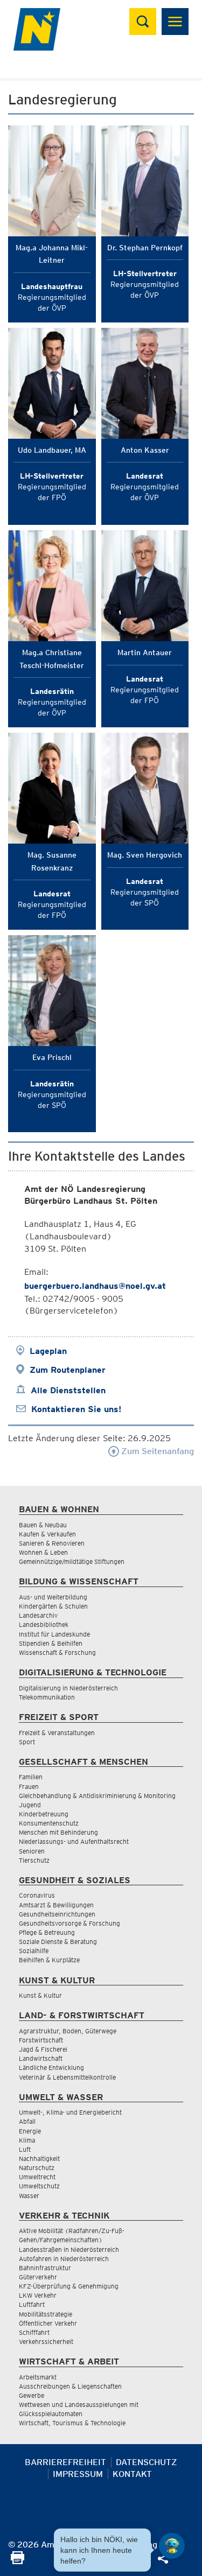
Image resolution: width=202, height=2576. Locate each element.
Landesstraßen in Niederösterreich (69, 2249)
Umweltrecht (37, 2177)
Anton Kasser (145, 450)
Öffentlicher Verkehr (48, 2323)
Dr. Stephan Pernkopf (145, 248)
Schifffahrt (34, 2332)
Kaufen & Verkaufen (47, 1534)
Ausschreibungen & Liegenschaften (70, 2386)
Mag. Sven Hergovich (145, 855)
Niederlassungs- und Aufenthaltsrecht (74, 1841)
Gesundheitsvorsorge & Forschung (69, 1923)
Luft (25, 2149)
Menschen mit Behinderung (58, 1832)
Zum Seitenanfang (156, 1451)
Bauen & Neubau (43, 1525)
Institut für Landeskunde (54, 1634)
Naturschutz (37, 2168)
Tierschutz (34, 1860)
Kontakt (132, 2474)
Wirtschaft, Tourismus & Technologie (72, 2423)
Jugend (30, 1805)
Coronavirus (37, 1895)
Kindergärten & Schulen (53, 1606)
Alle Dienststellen (68, 1390)
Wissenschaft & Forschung (57, 1652)
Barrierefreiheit (65, 2462)
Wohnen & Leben (43, 1552)
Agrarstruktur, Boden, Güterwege (68, 2031)
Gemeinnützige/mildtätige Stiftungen (72, 1561)
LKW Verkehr (38, 2295)
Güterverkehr (38, 2277)
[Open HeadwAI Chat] (172, 2546)
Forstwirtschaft (41, 2040)
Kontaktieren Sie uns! (76, 1409)
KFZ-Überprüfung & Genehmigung (69, 2286)
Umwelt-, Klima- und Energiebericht (70, 2112)
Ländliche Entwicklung (51, 2068)
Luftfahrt (32, 2304)
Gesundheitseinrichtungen (57, 1914)
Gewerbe (32, 2395)
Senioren (32, 1851)
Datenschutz (147, 2462)
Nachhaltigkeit (39, 2159)
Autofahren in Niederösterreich (64, 2259)
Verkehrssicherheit (46, 2342)
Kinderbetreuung (44, 1814)
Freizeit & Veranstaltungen (57, 1733)
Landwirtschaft (41, 2058)
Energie (30, 2131)
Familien (31, 1777)
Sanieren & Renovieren (52, 1543)
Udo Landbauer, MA (52, 450)
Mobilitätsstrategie (46, 2314)
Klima (27, 2140)
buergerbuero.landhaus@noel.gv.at (95, 1286)
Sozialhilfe (34, 1951)
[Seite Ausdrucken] (18, 2561)
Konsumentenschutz (49, 1823)
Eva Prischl (52, 1057)
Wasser (29, 2196)
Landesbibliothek (44, 1624)
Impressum (78, 2474)
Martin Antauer (145, 652)
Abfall (27, 2121)
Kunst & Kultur (40, 1995)
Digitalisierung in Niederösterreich (68, 1688)
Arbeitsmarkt (38, 2377)
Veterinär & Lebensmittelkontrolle (67, 2077)
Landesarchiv (38, 1615)
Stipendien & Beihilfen (51, 1643)
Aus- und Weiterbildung (53, 1597)
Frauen (29, 1787)
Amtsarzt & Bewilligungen (56, 1905)
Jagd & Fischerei (43, 2049)
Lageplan (48, 1351)
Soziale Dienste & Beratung (58, 1942)
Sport (27, 1742)
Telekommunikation (47, 1697)
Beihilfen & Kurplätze (49, 1960)
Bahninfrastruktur (45, 2268)
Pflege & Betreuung (47, 1932)
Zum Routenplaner (68, 1370)
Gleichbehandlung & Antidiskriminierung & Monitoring (97, 1796)
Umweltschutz (39, 2186)
